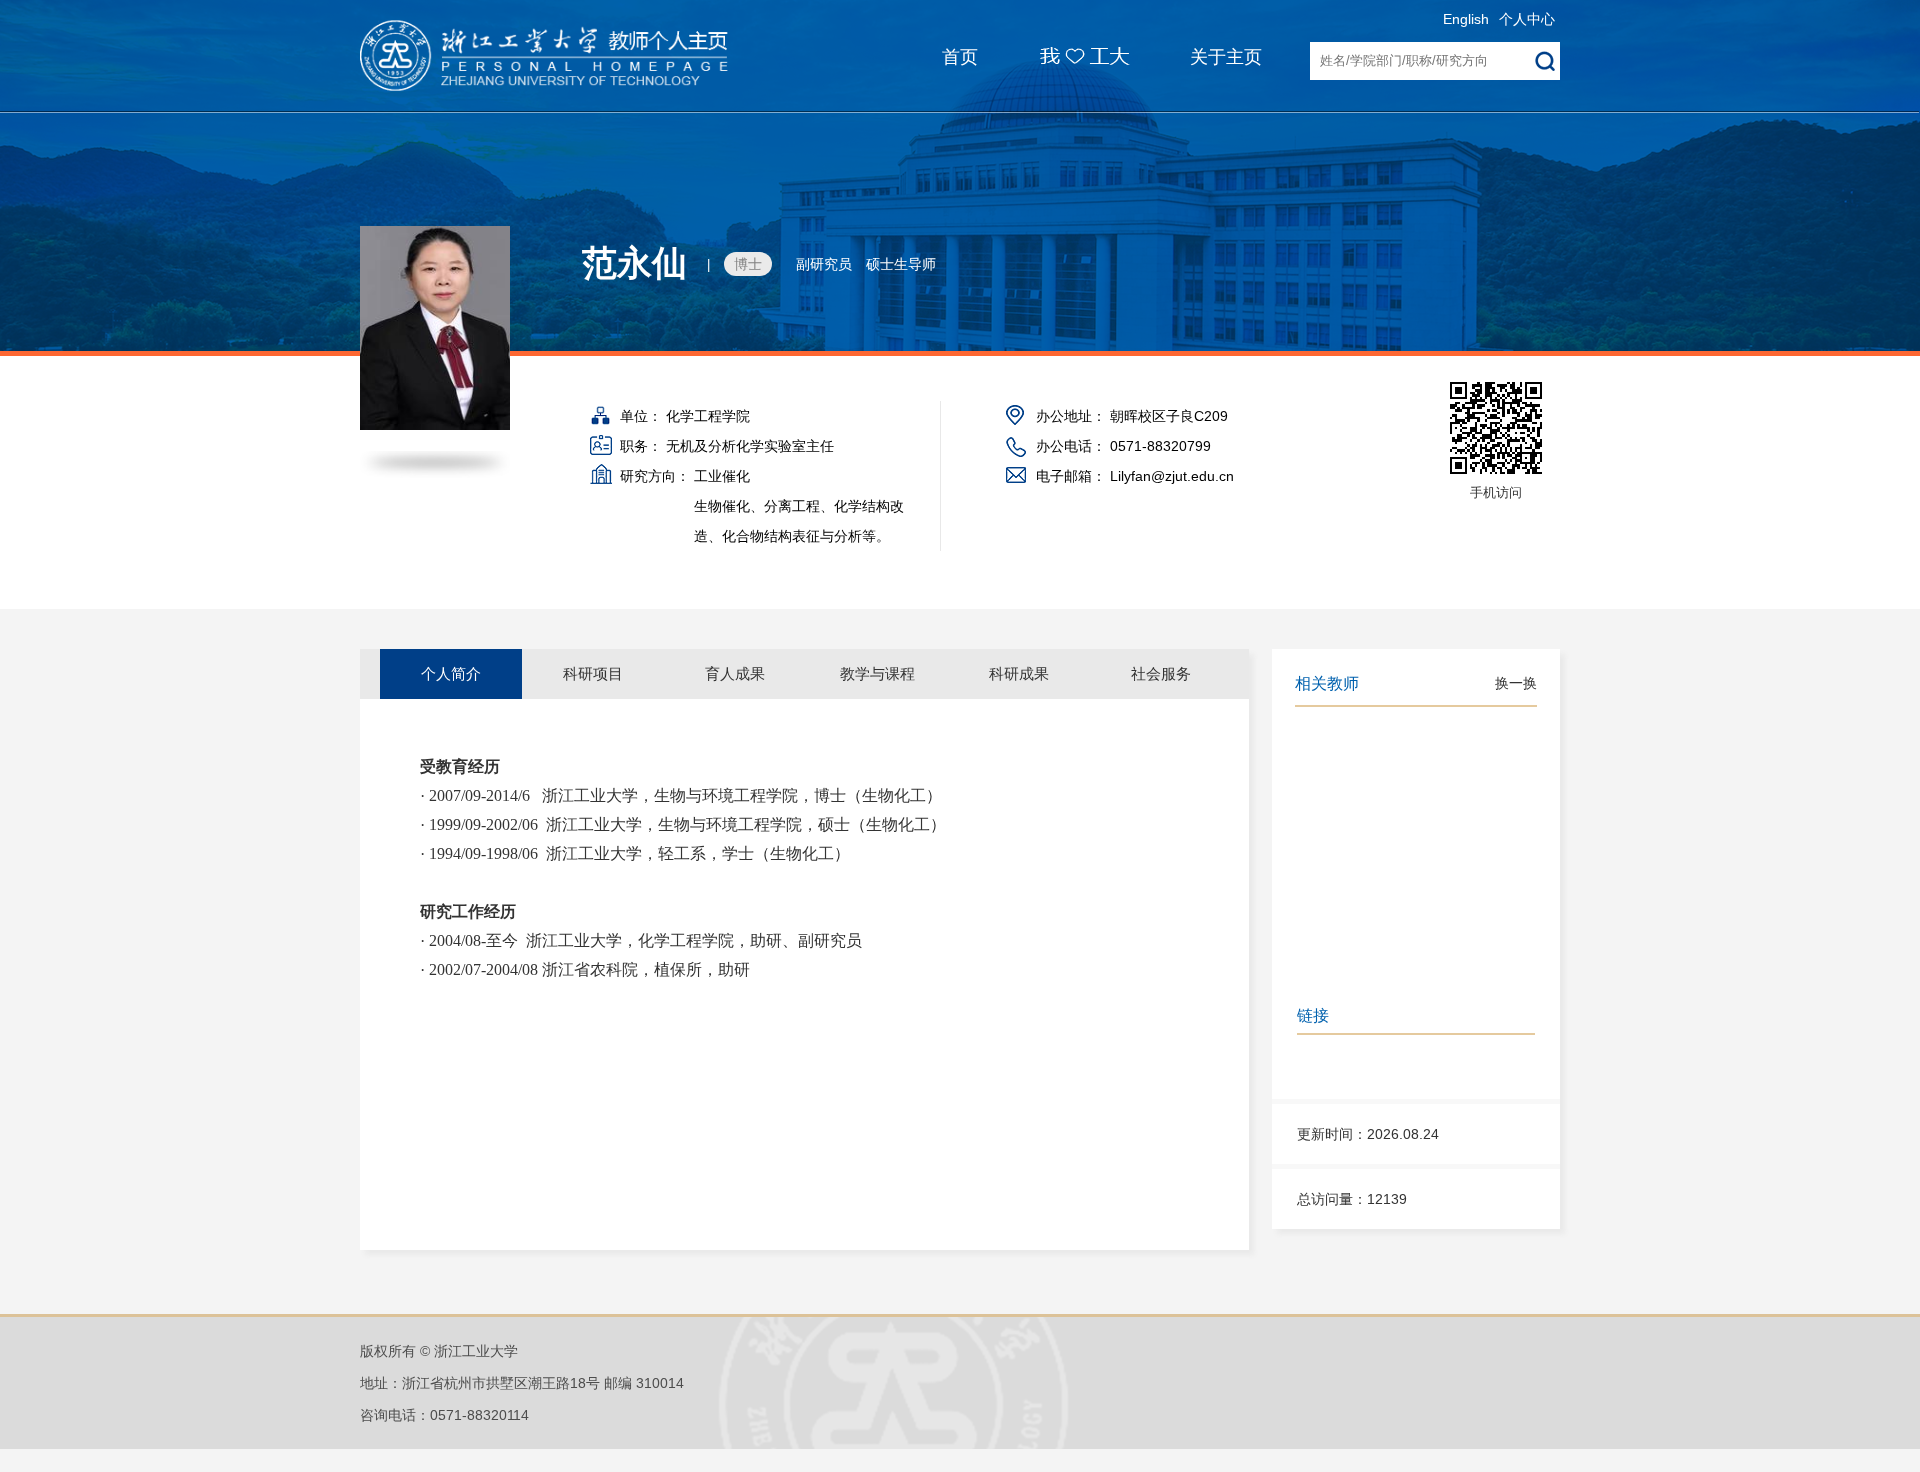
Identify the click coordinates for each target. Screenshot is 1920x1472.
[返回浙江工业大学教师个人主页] (567, 59)
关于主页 (1226, 57)
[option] (451, 674)
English (1466, 19)
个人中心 (1527, 19)
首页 (960, 57)
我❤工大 (1072, 49)
